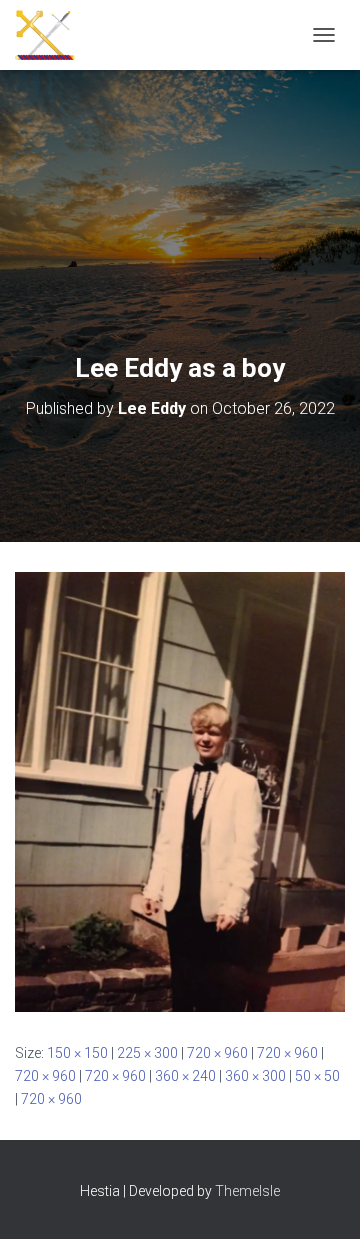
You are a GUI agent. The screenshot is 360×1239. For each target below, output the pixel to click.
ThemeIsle (247, 1191)
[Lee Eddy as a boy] (180, 791)
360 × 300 (255, 1076)
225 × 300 (147, 1053)
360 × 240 (185, 1076)
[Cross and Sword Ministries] (52, 35)
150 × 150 (77, 1053)
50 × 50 (317, 1076)
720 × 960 (217, 1053)
